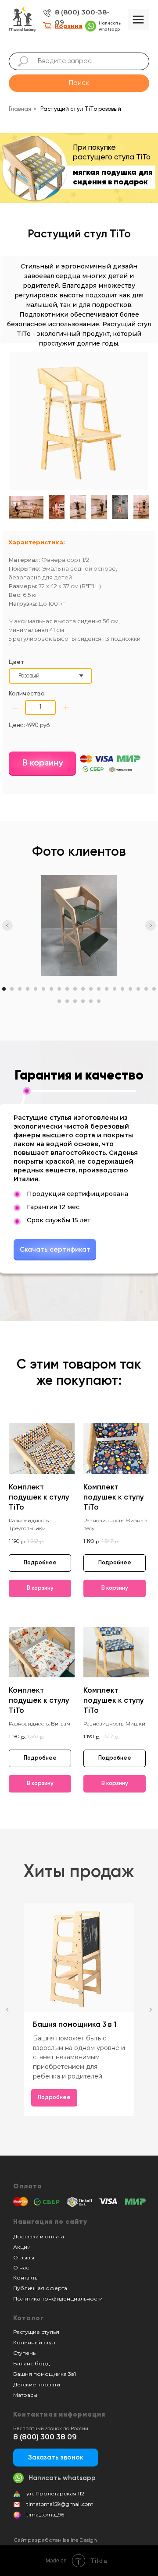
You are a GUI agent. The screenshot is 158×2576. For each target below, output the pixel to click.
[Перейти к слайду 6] (43, 989)
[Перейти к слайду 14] (107, 989)
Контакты (26, 2278)
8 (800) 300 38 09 (45, 2437)
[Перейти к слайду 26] (99, 1001)
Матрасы (25, 2395)
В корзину (43, 763)
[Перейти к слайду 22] (67, 1001)
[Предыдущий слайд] (7, 925)
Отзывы (24, 2257)
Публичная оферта (40, 2288)
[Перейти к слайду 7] (51, 989)
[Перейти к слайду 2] (12, 989)
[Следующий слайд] (151, 925)
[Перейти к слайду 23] (75, 1001)
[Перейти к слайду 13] (99, 989)
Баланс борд (31, 2363)
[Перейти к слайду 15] (115, 989)
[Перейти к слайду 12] (91, 989)
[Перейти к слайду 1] (4, 989)
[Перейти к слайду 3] (20, 989)
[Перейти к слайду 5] (36, 989)
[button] (56, 2458)
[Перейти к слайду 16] (122, 989)
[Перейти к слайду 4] (28, 989)
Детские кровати (37, 2384)
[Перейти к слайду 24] (83, 1001)
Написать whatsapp (62, 2478)
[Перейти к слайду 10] (75, 989)
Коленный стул (34, 2342)
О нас (21, 2267)
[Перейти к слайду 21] (59, 1001)
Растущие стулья (36, 2332)
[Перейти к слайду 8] (59, 989)
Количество (27, 694)
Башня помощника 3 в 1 (75, 2025)
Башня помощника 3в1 (45, 2374)
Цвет (16, 662)
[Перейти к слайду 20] (154, 989)
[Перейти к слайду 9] (67, 989)
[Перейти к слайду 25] (91, 1001)
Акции (22, 2247)
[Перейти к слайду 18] (138, 989)
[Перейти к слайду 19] (146, 989)
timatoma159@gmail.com (60, 2504)
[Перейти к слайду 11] (83, 989)
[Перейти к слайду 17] (130, 989)
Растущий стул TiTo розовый (81, 109)
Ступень (24, 2353)
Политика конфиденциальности (58, 2299)
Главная (20, 109)
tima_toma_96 (45, 2514)
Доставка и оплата (39, 2236)
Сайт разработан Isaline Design (55, 2540)
